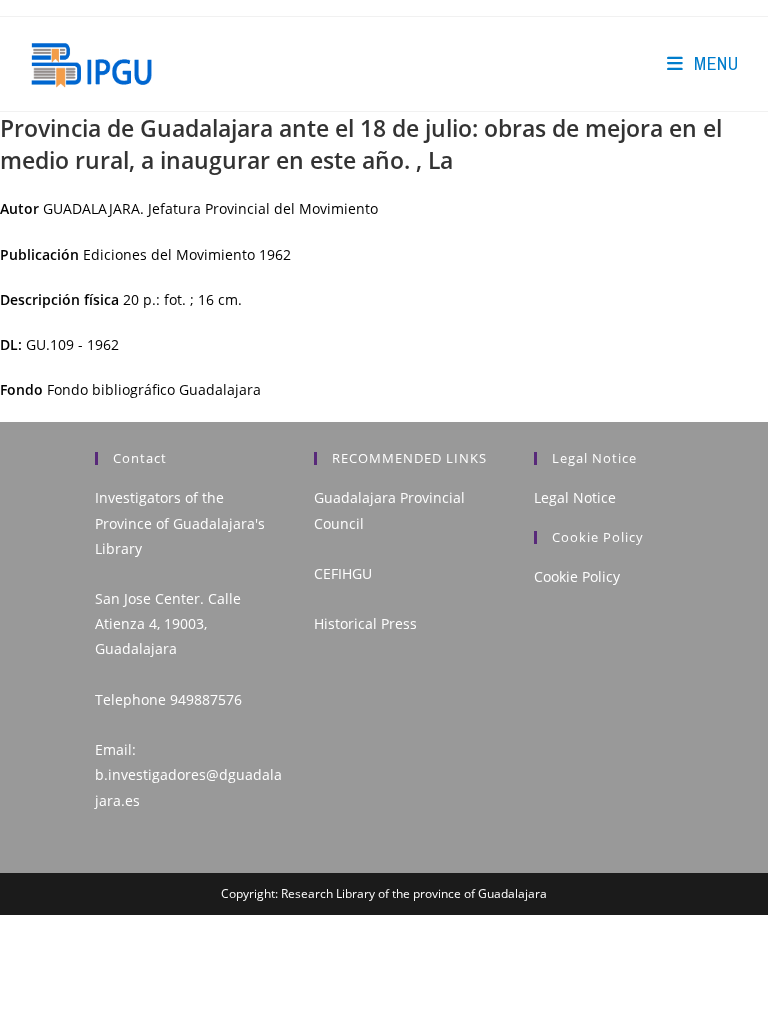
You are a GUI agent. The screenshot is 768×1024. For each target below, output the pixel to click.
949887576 (206, 699)
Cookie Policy (577, 576)
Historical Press (365, 623)
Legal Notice (575, 497)
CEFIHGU (343, 573)
